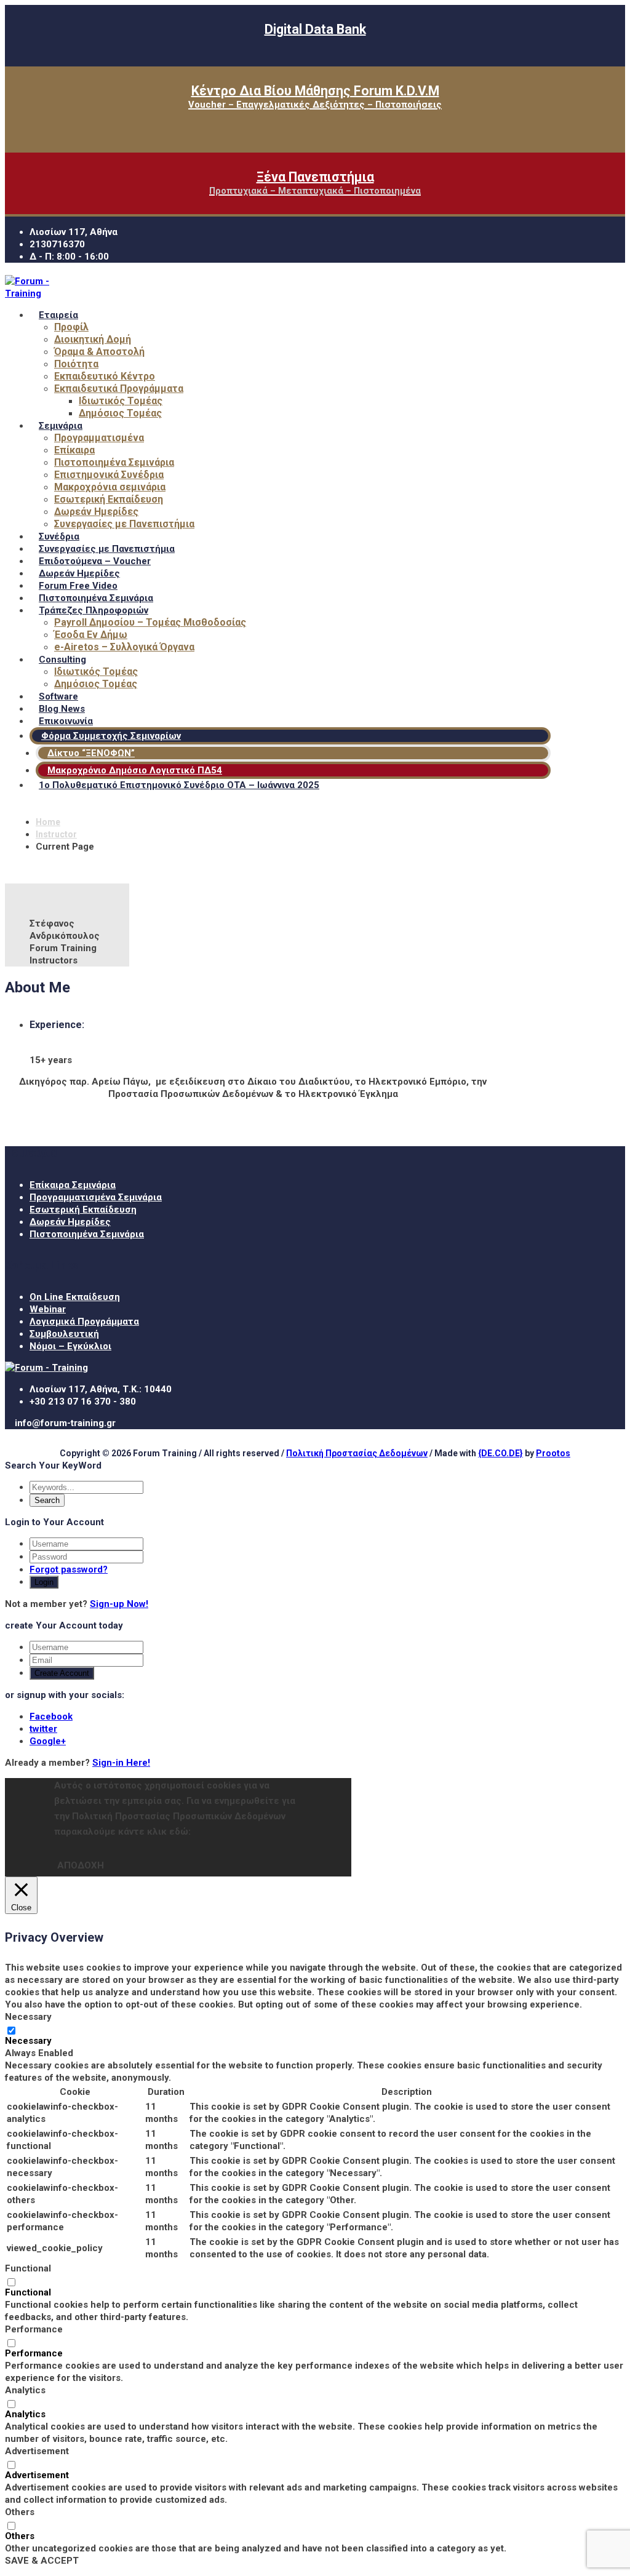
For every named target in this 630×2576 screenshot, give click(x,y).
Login (44, 1582)
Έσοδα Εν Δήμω (91, 635)
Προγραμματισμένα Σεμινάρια (96, 1197)
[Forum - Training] (42, 293)
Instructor (56, 834)
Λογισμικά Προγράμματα (84, 1322)
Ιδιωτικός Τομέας (121, 401)
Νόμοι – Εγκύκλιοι (70, 1346)
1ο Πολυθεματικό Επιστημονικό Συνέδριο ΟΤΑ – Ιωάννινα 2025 (179, 785)
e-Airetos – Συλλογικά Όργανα (124, 647)
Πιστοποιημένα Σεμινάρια (114, 462)
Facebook (51, 1717)
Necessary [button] (28, 2017)
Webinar (48, 1309)
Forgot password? (69, 1569)
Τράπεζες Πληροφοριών (94, 610)
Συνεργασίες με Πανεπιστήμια (124, 524)
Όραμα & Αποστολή (99, 352)
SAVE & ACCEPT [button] (42, 2561)
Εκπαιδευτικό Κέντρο (105, 376)
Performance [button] (34, 2329)
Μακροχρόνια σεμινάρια (110, 487)
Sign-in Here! (121, 1763)
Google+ (48, 1741)
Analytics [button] (25, 2390)
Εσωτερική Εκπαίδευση (109, 499)
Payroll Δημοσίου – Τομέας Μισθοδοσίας (150, 622)
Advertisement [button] (37, 2451)
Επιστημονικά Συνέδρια (109, 475)
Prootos (553, 1453)
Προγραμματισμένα (99, 438)
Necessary (28, 2041)
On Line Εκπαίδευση (75, 1297)
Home (48, 822)
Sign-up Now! (119, 1604)
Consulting (62, 660)
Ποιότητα (76, 364)
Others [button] (20, 2512)
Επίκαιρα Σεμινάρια (73, 1185)
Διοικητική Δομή (93, 339)
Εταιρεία (58, 315)
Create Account (62, 1673)
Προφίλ (71, 327)
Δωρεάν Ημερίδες (96, 512)
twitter (43, 1729)
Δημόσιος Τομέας (120, 413)
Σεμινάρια (61, 426)
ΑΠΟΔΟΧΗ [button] (81, 1865)
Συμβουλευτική (64, 1334)
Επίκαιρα (74, 450)
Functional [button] (28, 2268)
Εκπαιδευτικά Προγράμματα (119, 389)
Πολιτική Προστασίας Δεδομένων (357, 1453)
